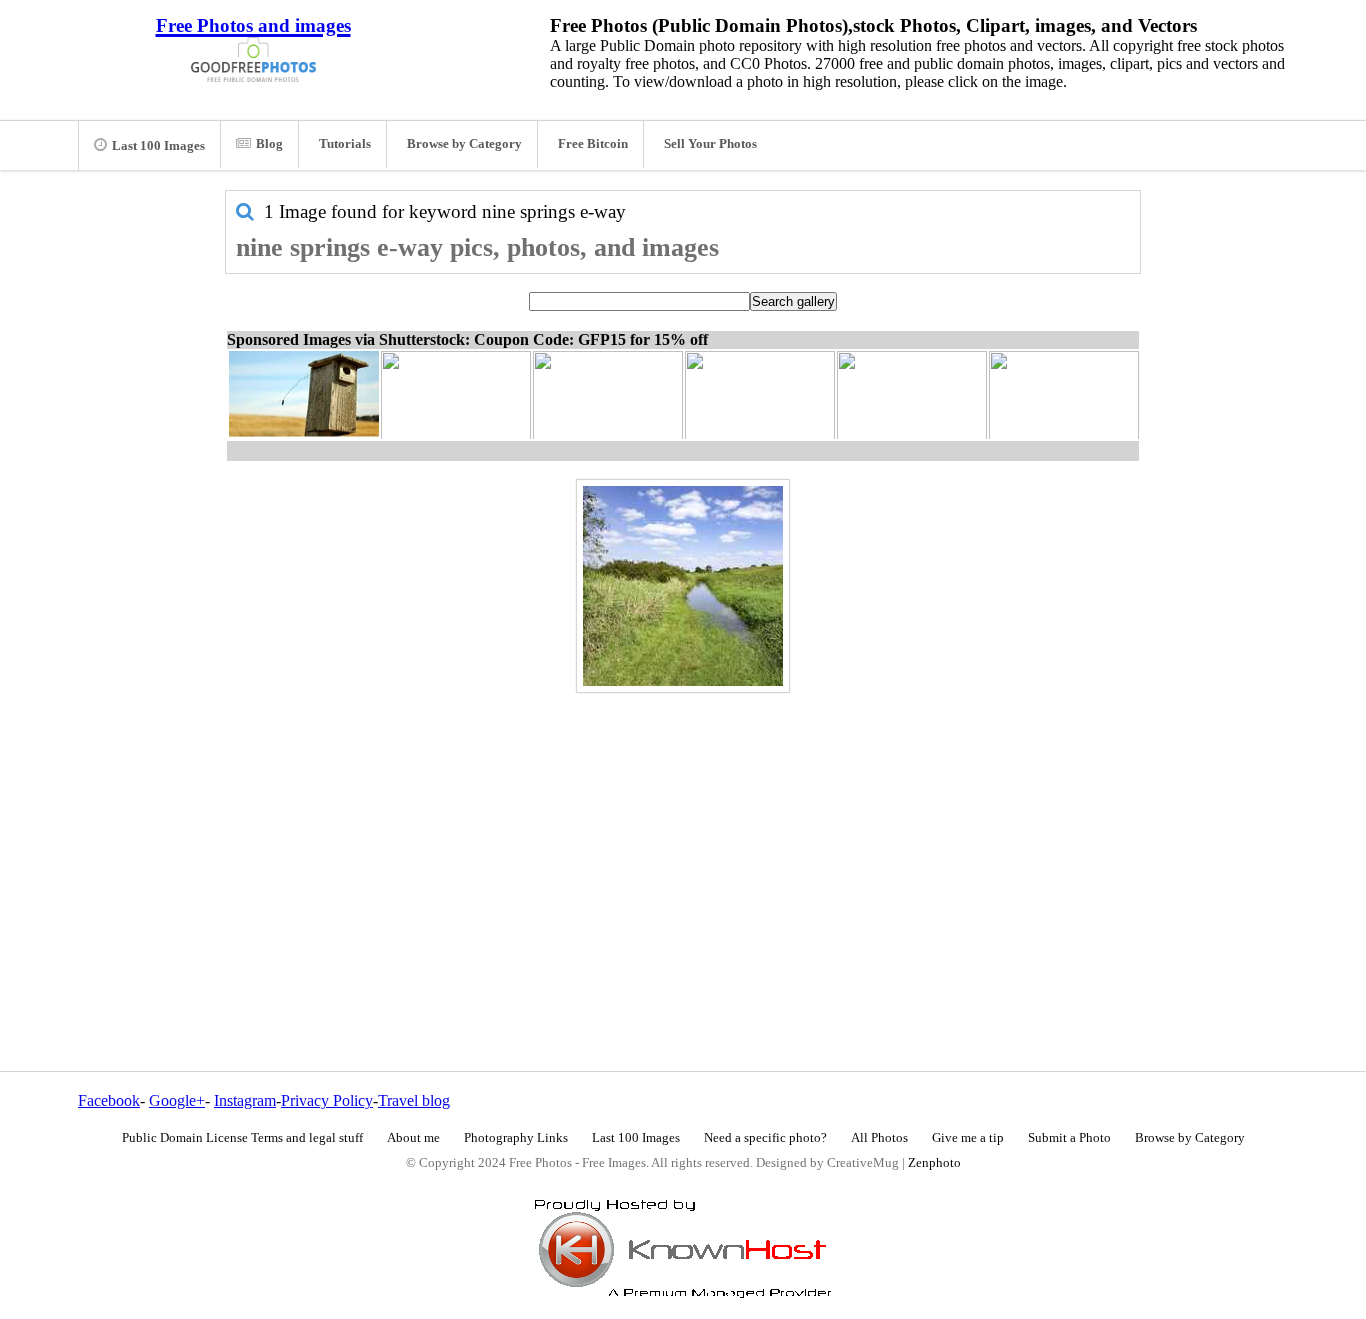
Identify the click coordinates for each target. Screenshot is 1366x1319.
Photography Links (516, 1138)
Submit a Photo (1069, 1138)
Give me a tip (968, 1138)
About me (413, 1138)
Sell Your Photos (710, 144)
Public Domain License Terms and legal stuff (242, 1138)
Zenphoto (934, 1163)
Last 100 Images (158, 146)
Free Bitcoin (593, 144)
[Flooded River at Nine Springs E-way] (683, 586)
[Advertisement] (683, 839)
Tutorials (345, 144)
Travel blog (414, 1100)
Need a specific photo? (765, 1138)
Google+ (177, 1100)
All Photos (879, 1138)
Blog (269, 144)
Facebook (109, 1100)
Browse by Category (464, 144)
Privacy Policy (327, 1100)
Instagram (245, 1100)
